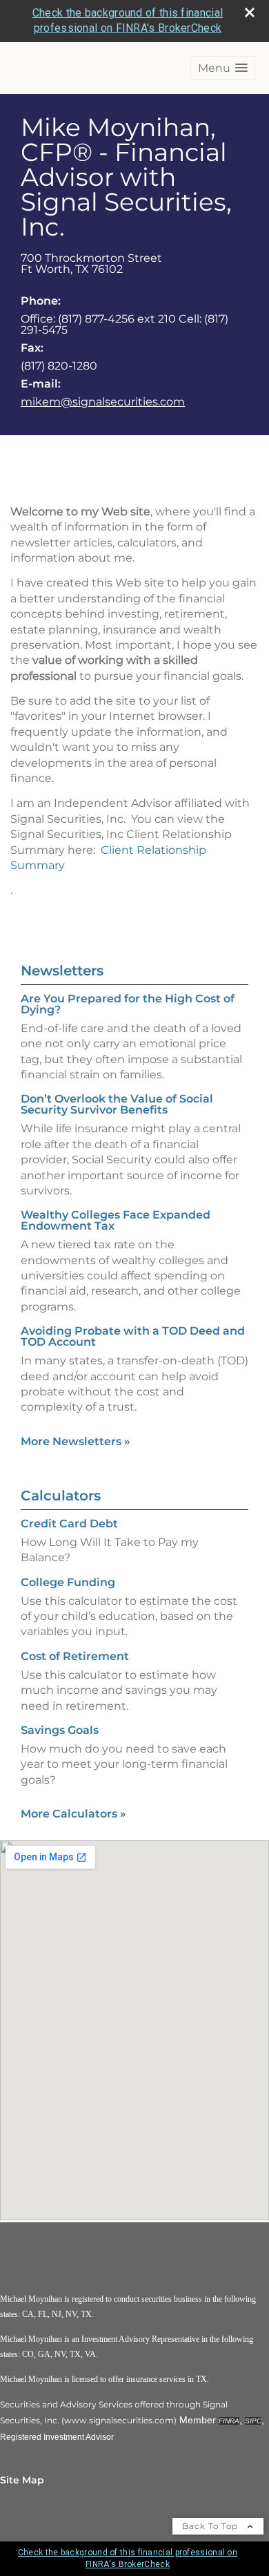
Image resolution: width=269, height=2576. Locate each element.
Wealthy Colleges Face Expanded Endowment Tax (116, 1220)
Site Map (22, 2480)
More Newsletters (76, 1441)
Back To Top (211, 2526)
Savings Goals (60, 1730)
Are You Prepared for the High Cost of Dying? (128, 1004)
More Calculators (73, 1814)
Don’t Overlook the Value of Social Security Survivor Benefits (117, 1104)
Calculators (61, 1496)
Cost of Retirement (75, 1656)
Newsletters (62, 971)
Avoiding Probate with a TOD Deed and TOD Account (133, 1336)
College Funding (68, 1582)
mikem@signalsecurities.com (103, 402)
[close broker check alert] (250, 12)
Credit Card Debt (69, 1524)
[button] (223, 68)
